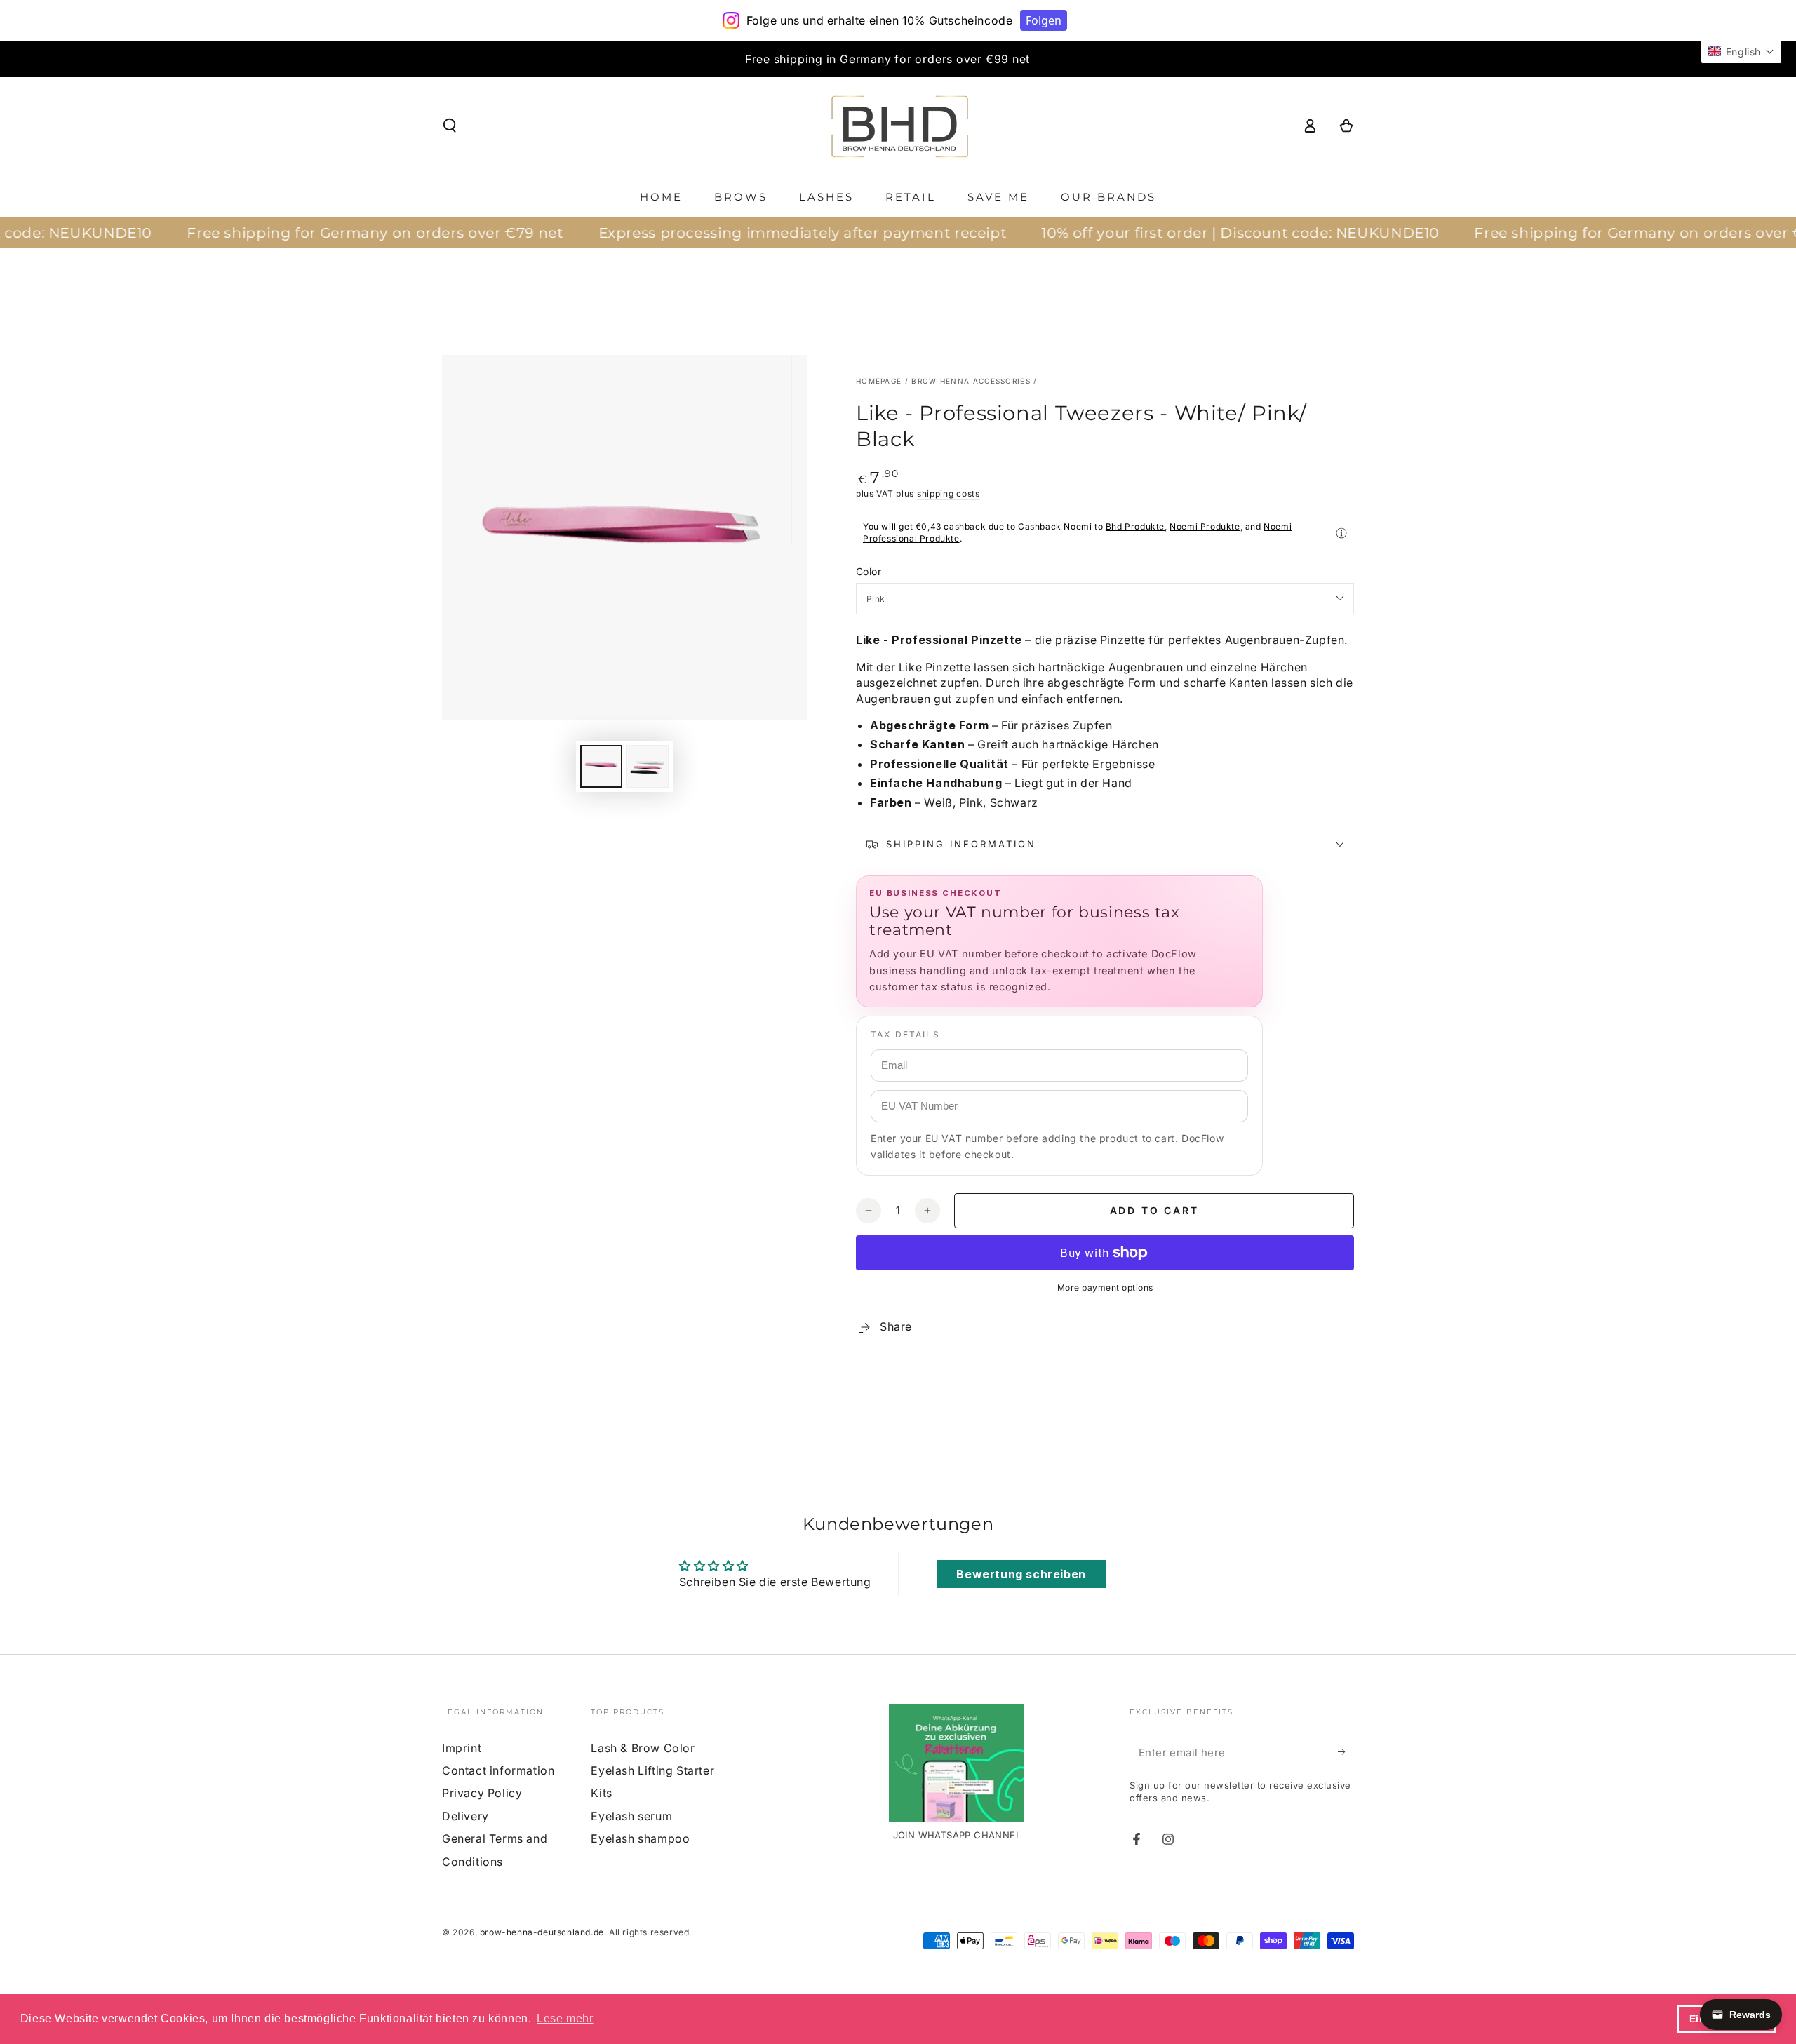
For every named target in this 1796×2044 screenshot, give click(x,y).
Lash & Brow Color (643, 1748)
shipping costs (949, 493)
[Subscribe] (1346, 1752)
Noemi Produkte (1205, 526)
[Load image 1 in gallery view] (601, 766)
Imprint (462, 1748)
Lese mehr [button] (565, 2018)
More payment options (1105, 1287)
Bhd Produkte (1135, 526)
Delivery (465, 1816)
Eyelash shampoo (640, 1838)
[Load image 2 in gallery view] (648, 766)
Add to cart (1154, 1210)
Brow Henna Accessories (971, 381)
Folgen (1044, 20)
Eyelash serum (631, 1816)
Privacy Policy (482, 1793)
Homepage (879, 381)
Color (869, 571)
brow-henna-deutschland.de (542, 1932)
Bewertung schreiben (1021, 1574)
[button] (450, 126)
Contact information (498, 1770)
